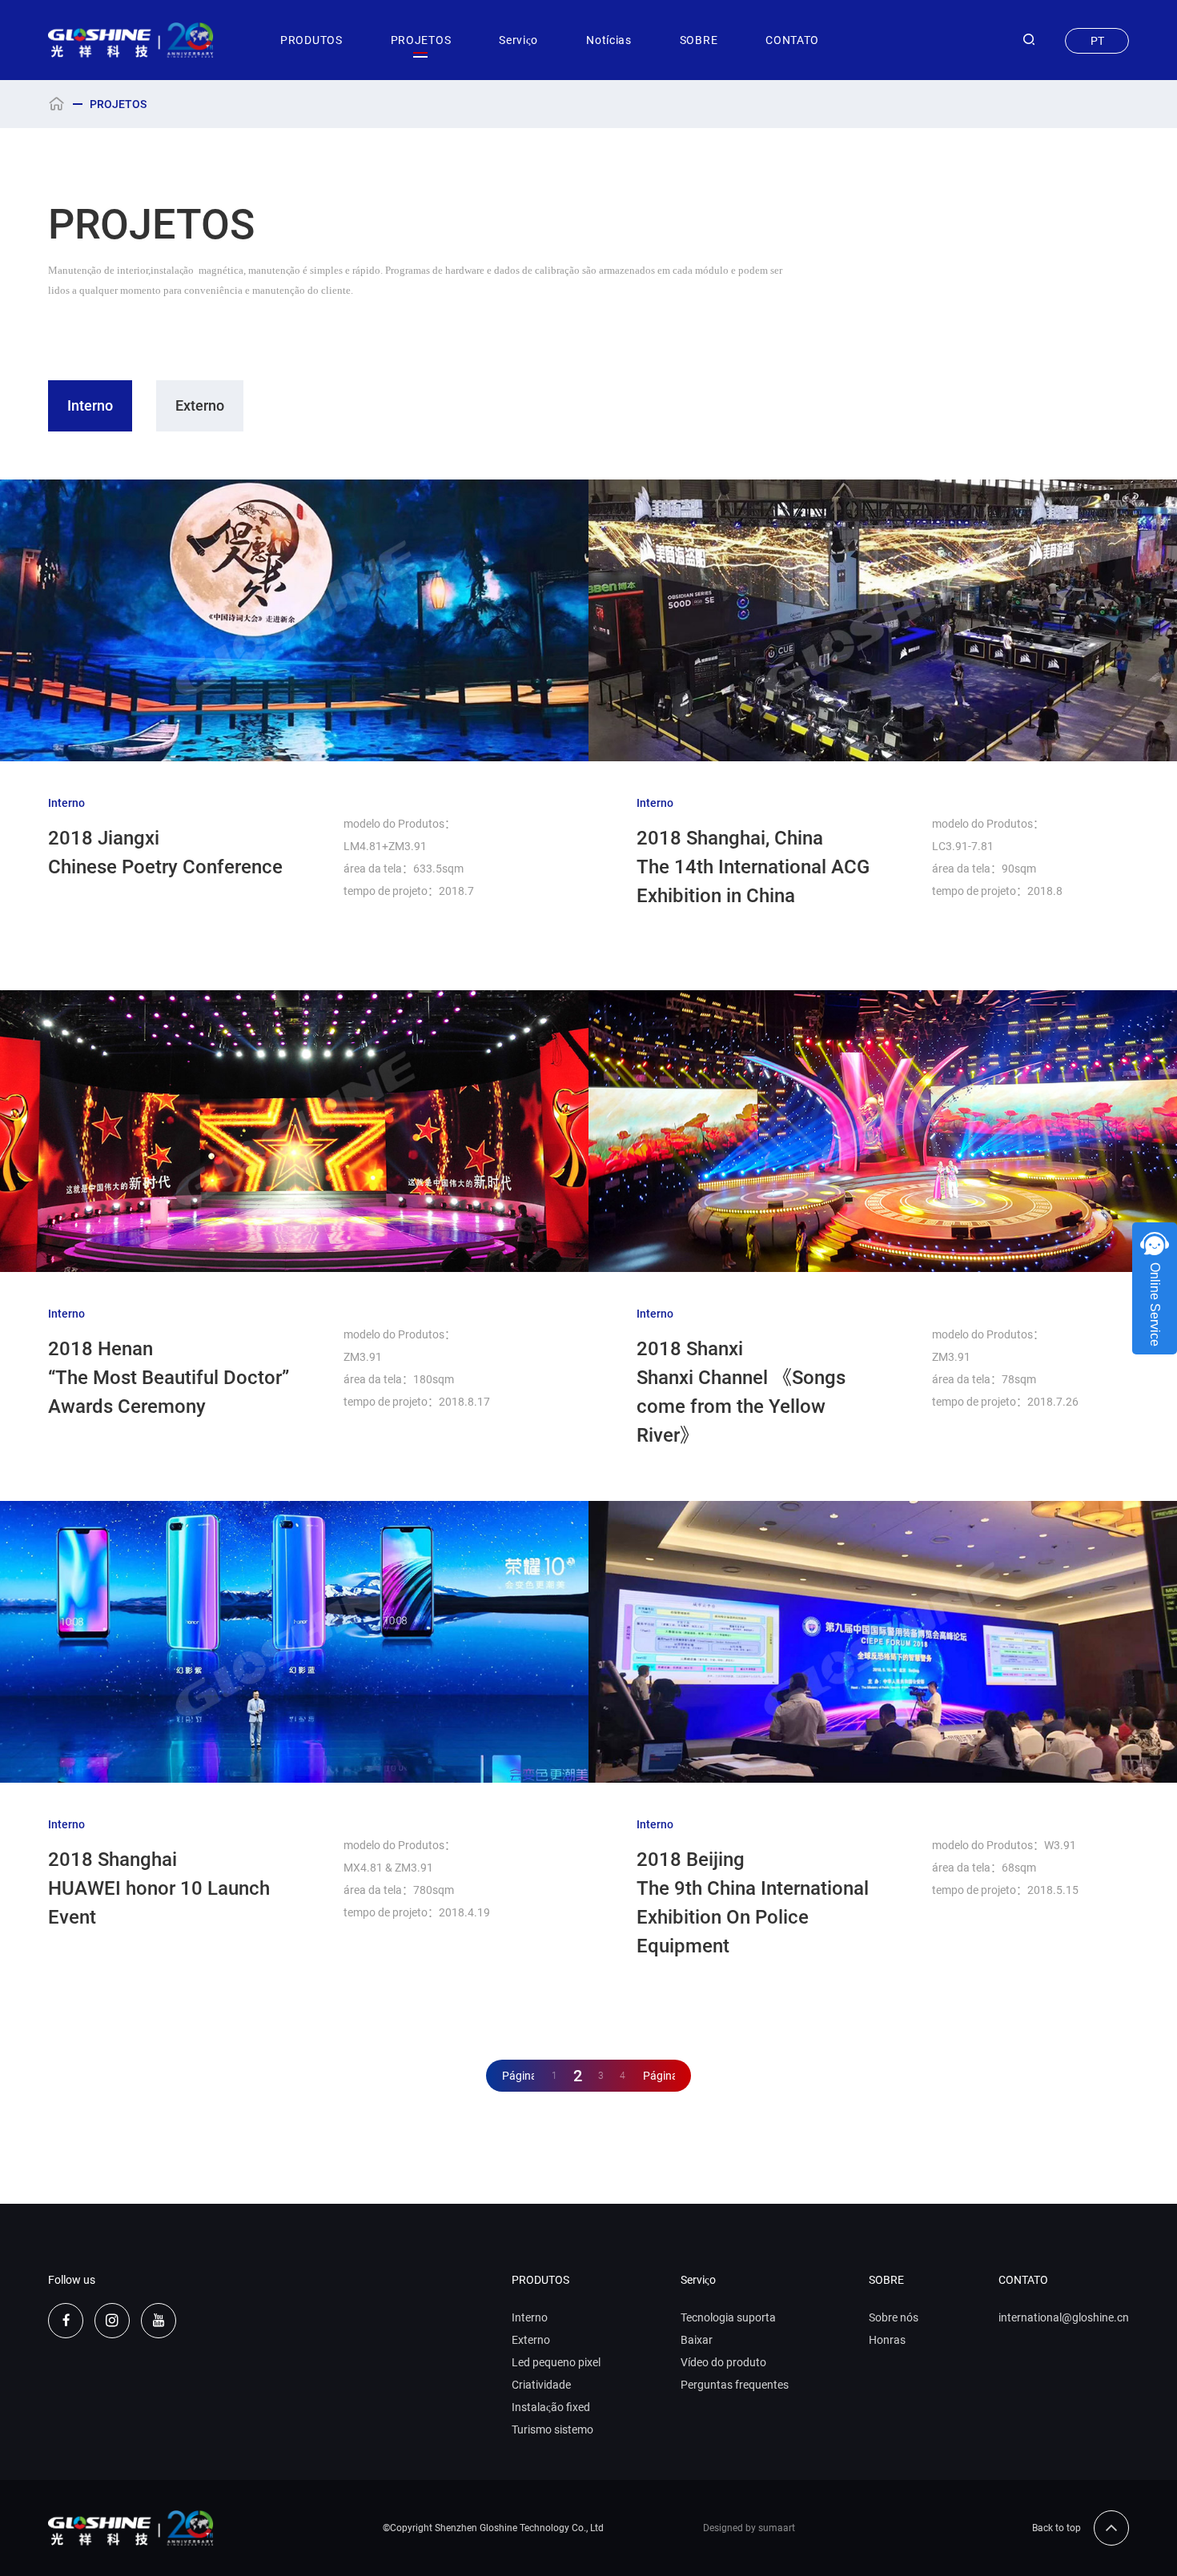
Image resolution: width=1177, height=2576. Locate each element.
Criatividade (541, 2385)
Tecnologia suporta (728, 2317)
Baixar (697, 2340)
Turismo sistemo (552, 2430)
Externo (200, 405)
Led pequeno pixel (556, 2362)
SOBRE (699, 40)
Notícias (609, 40)
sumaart (777, 2528)
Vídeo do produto (723, 2362)
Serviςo (518, 40)
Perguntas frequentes (735, 2385)
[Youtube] (159, 2321)
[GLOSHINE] (131, 40)
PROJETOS (421, 40)
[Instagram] (112, 2321)
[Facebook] (66, 2321)
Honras (887, 2340)
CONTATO (792, 40)
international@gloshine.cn (1064, 2317)
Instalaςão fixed (551, 2407)
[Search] (1029, 40)
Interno (90, 405)
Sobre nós (894, 2317)
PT (1097, 41)
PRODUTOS (311, 40)
